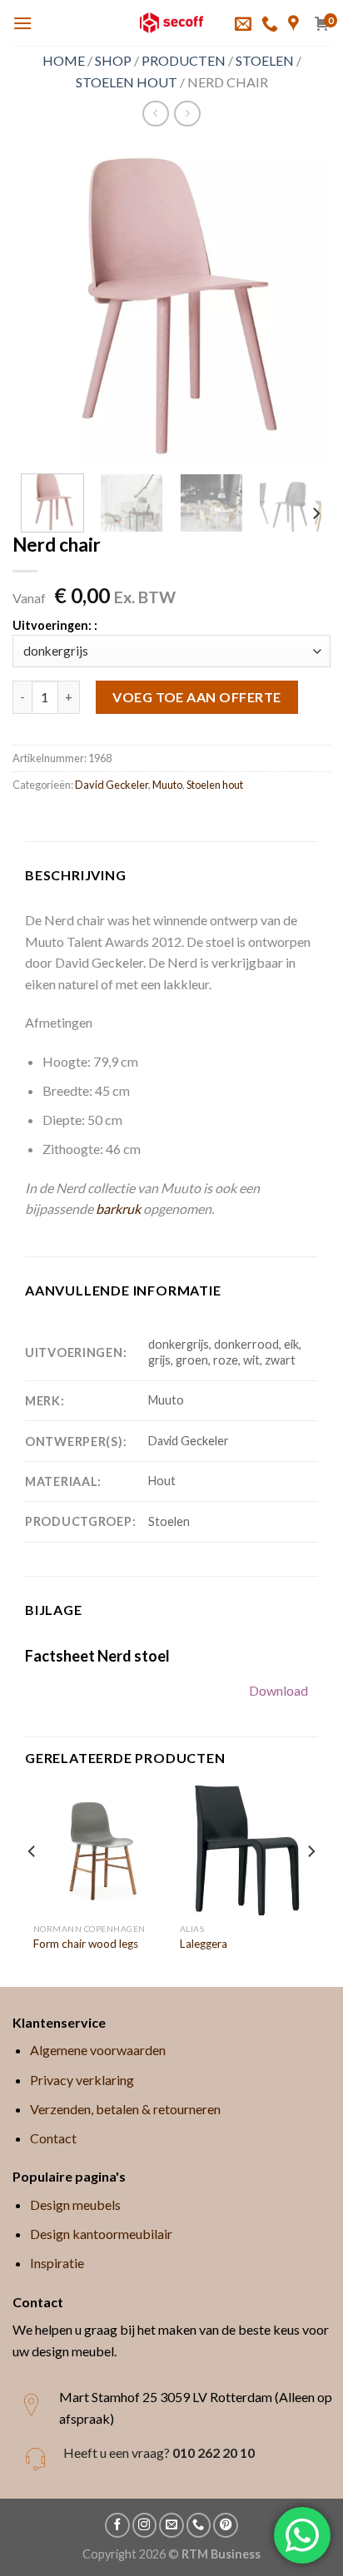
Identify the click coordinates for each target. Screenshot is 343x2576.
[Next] (303, 302)
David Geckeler (112, 785)
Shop (113, 60)
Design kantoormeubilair (101, 2234)
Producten (184, 60)
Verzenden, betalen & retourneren (125, 2109)
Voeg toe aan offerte (197, 697)
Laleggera (204, 1944)
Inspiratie (57, 2263)
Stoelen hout (127, 82)
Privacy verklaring (82, 2080)
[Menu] (22, 23)
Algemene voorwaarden (98, 2050)
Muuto (167, 785)
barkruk (118, 1209)
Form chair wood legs (86, 1944)
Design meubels (75, 2204)
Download (278, 1690)
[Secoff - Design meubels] (172, 23)
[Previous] (40, 302)
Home (64, 60)
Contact (53, 2138)
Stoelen (265, 60)
